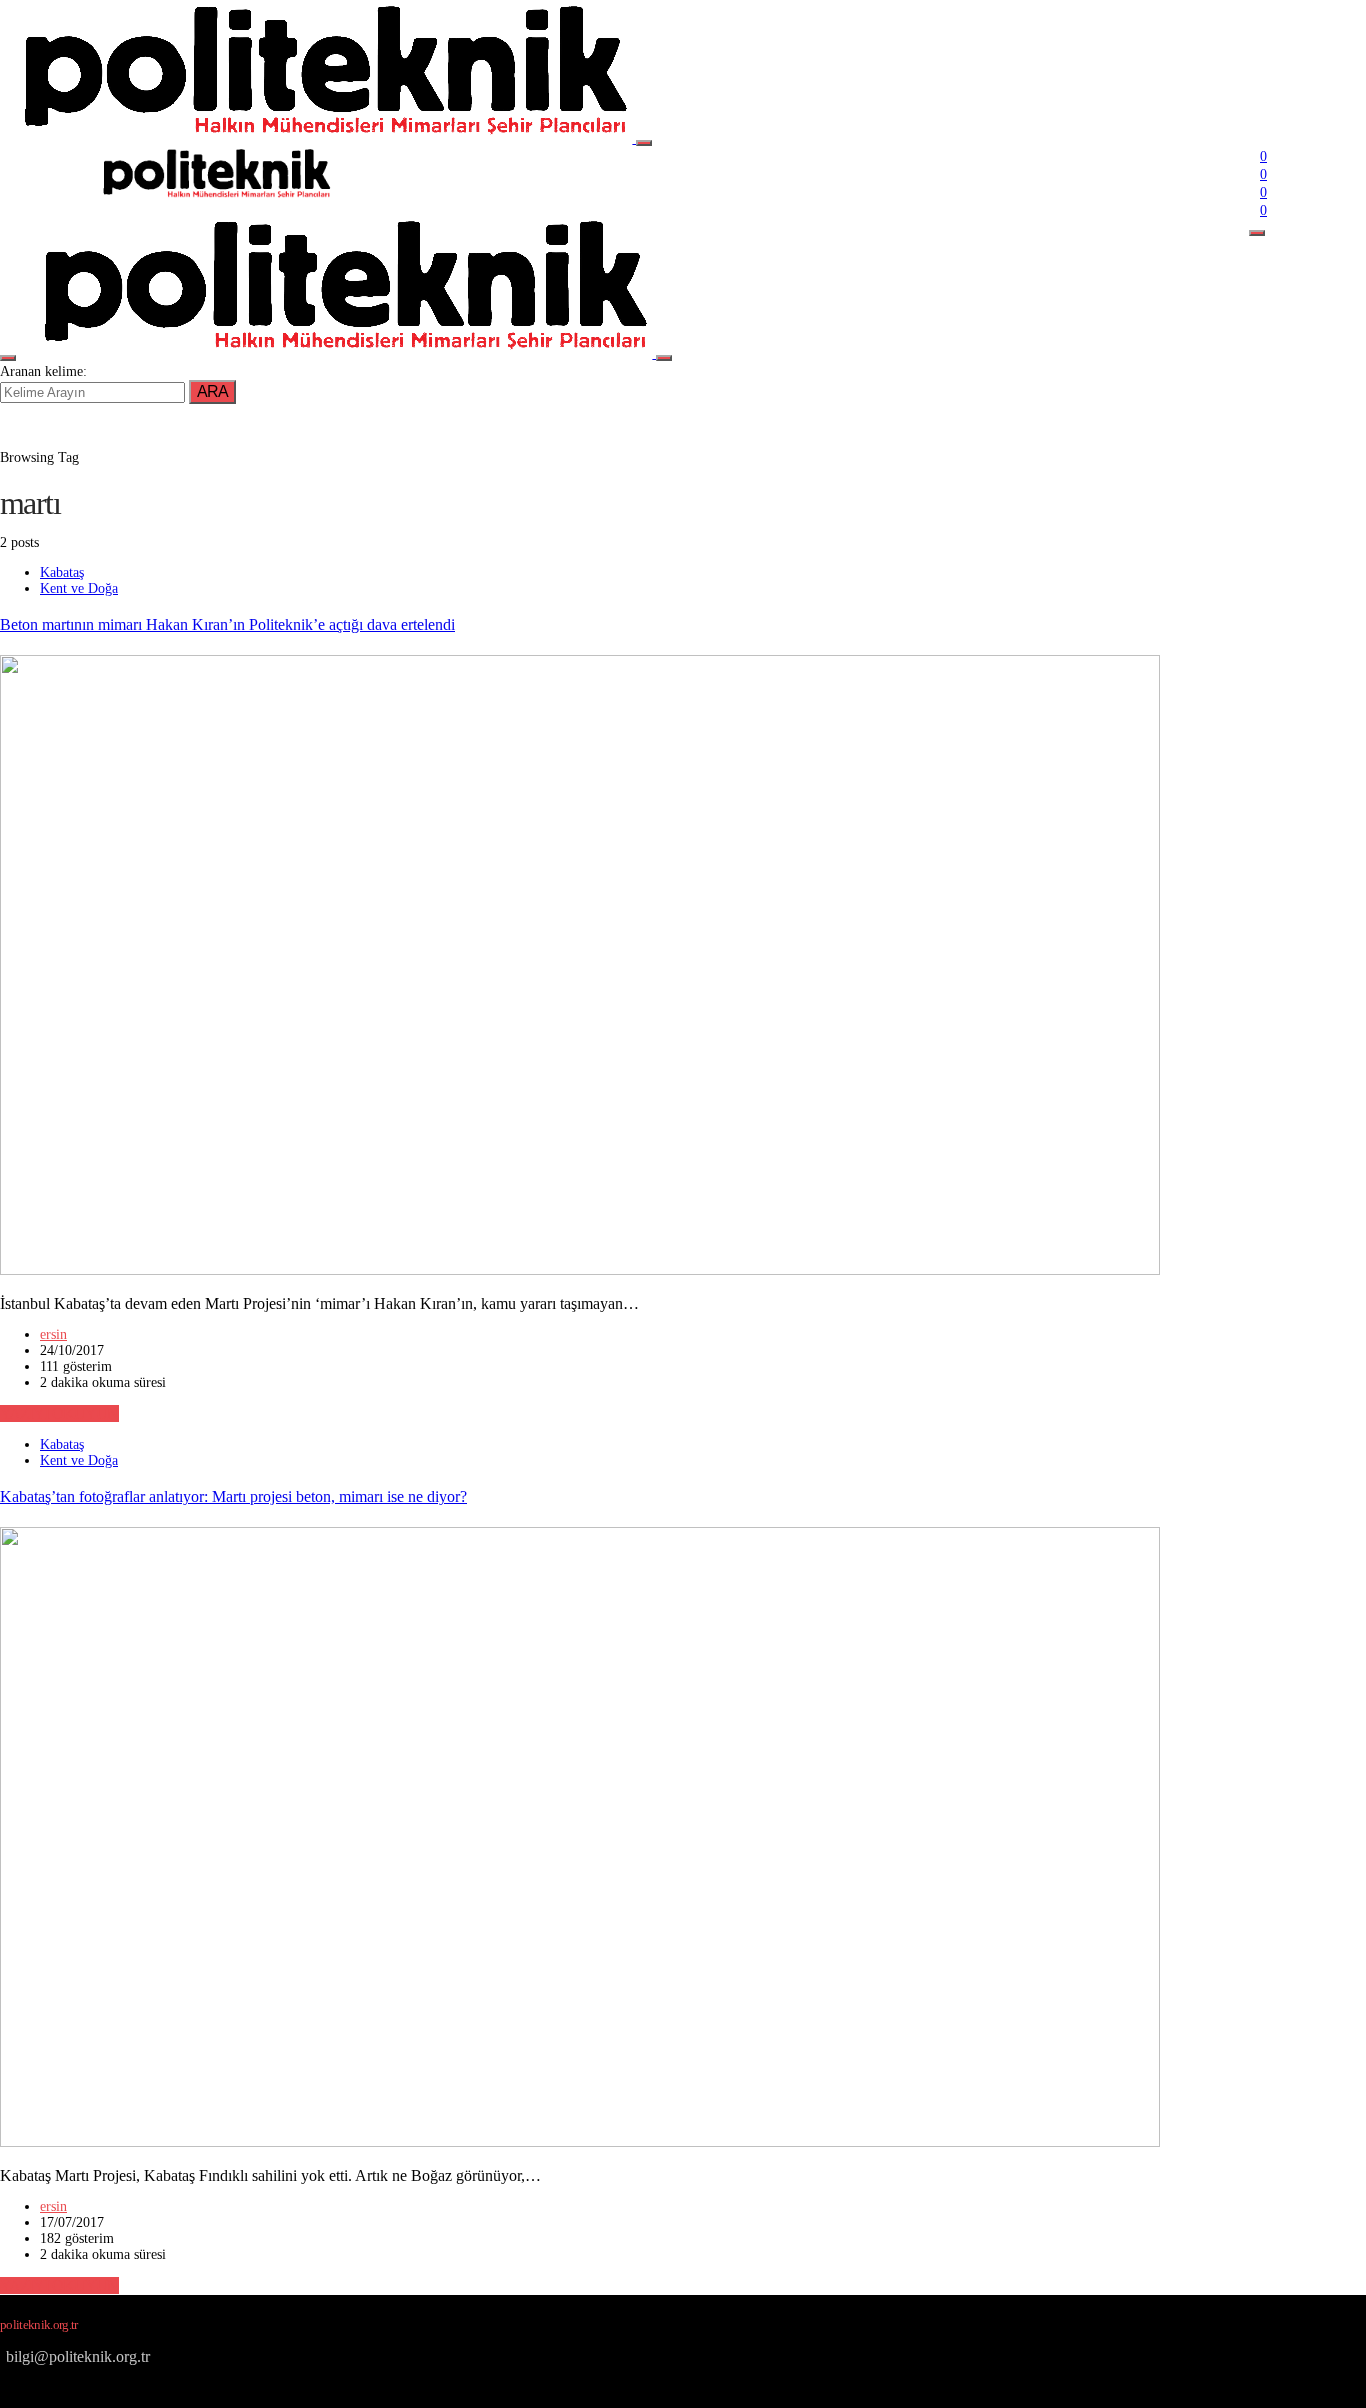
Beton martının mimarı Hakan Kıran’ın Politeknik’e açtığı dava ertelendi (227, 624)
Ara (212, 391)
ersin (53, 1334)
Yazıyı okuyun (59, 1413)
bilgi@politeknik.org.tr (78, 2356)
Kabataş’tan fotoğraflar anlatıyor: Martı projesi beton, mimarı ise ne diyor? (233, 1496)
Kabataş (62, 572)
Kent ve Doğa (79, 588)
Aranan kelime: (43, 371)
